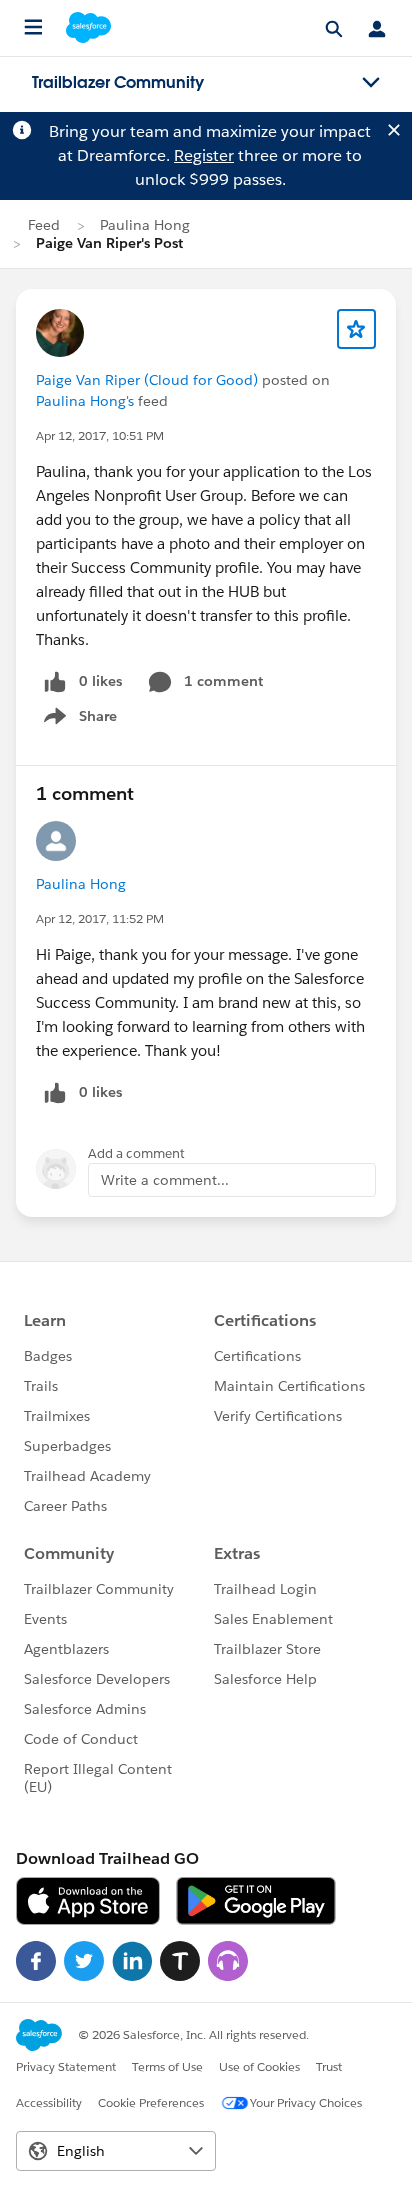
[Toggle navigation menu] (371, 83)
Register (204, 155)
